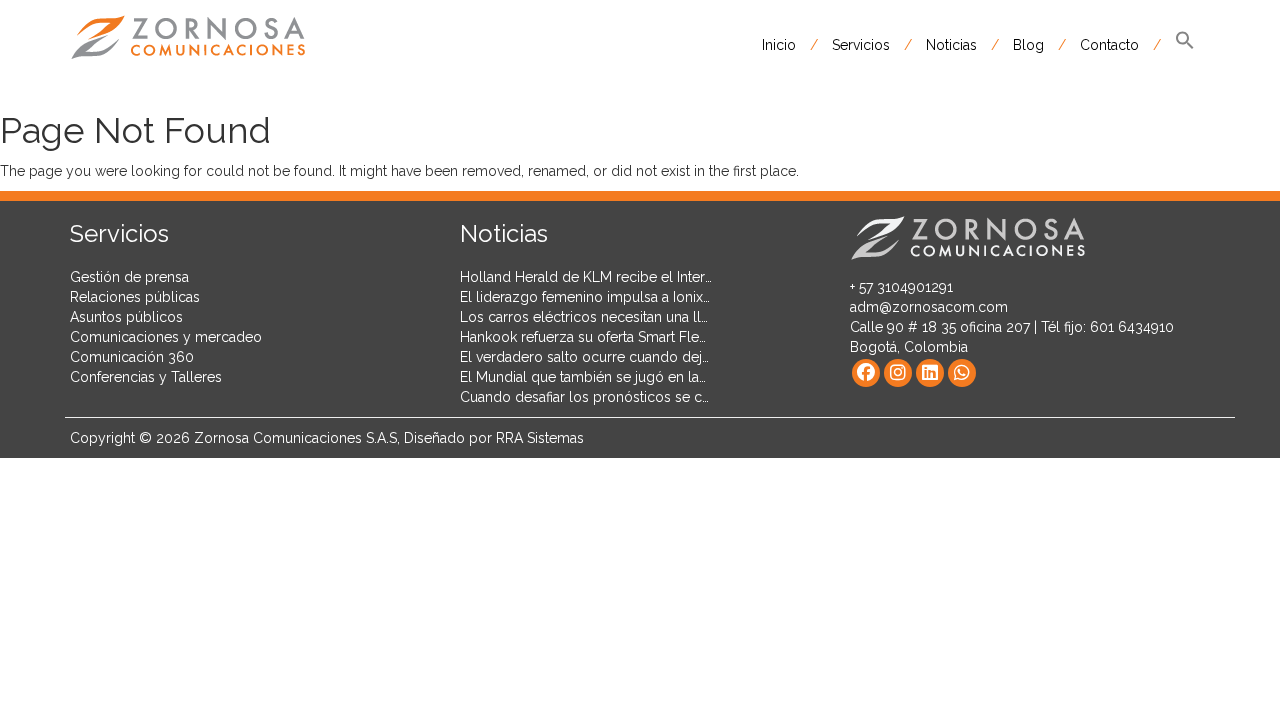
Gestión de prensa (129, 277)
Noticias (951, 45)
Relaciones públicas (135, 297)
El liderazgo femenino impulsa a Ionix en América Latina (640, 297)
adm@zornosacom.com (929, 307)
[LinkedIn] (930, 373)
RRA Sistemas (540, 438)
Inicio (779, 45)
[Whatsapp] (962, 373)
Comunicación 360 (132, 357)
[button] (1185, 45)
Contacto (1109, 45)
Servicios (861, 45)
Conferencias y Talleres (146, 377)
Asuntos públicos (126, 317)
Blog (1028, 45)
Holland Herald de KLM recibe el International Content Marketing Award (691, 277)
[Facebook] (866, 373)
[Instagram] (898, 373)
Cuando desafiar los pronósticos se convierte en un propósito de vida (686, 397)
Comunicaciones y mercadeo (166, 337)
